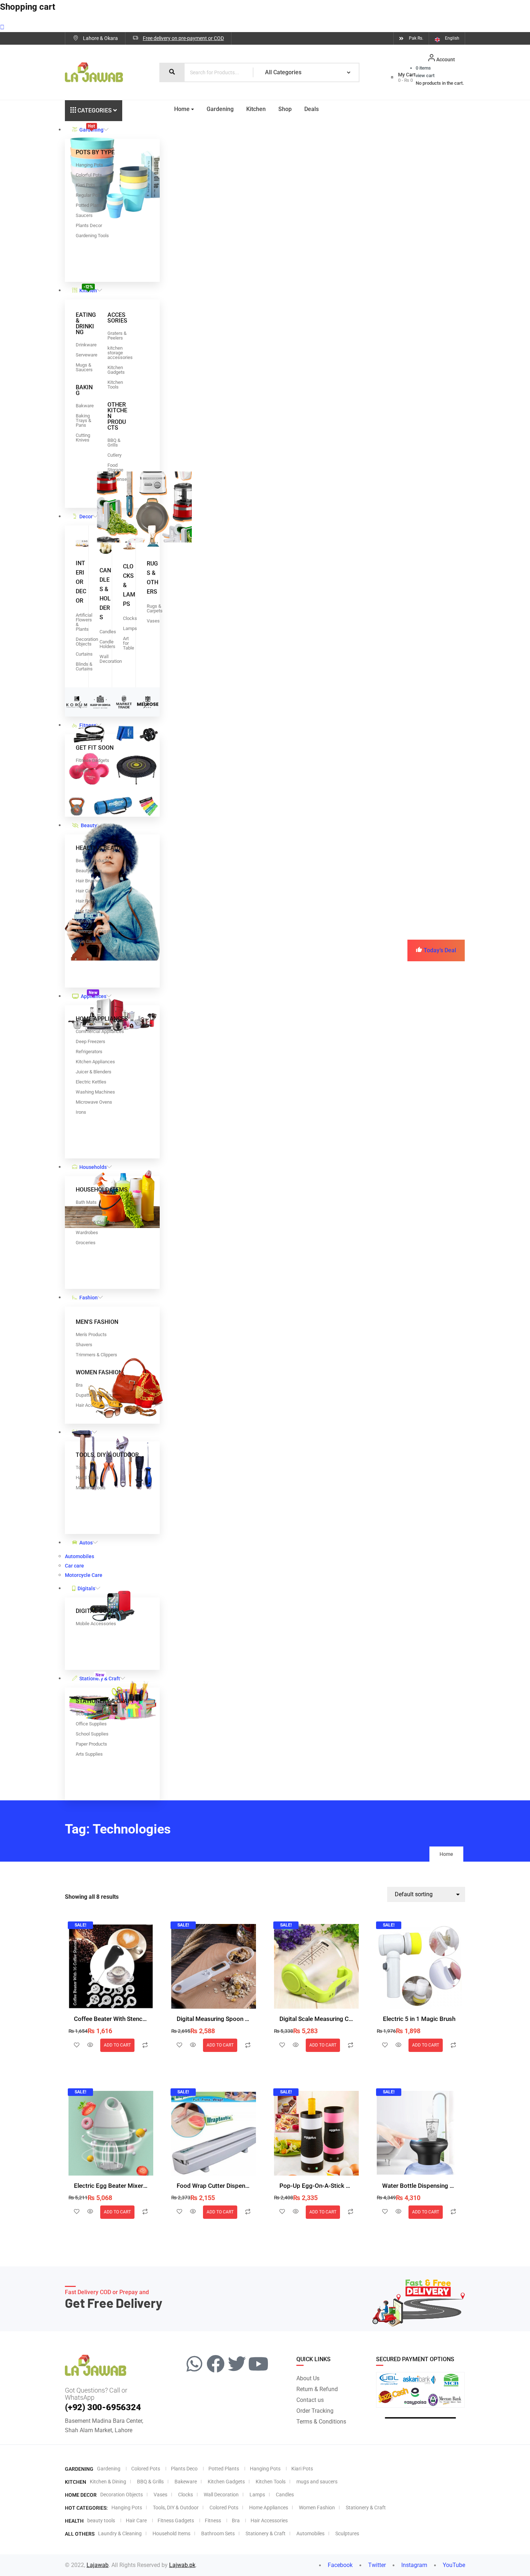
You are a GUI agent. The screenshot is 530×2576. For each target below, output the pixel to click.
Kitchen (88, 289)
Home (182, 109)
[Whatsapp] (194, 2364)
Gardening (91, 128)
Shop (285, 109)
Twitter (376, 2565)
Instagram (414, 2565)
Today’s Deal (440, 950)
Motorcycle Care (84, 1575)
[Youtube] (258, 2364)
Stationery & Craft (100, 1677)
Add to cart (117, 2045)
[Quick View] (90, 2045)
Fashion (89, 1298)
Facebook (339, 2565)
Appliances (94, 994)
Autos (86, 1543)
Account (446, 59)
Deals (312, 109)
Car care (74, 1566)
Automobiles (79, 1556)
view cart (425, 76)
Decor (86, 516)
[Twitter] (237, 2364)
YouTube (453, 2565)
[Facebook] (216, 2364)
